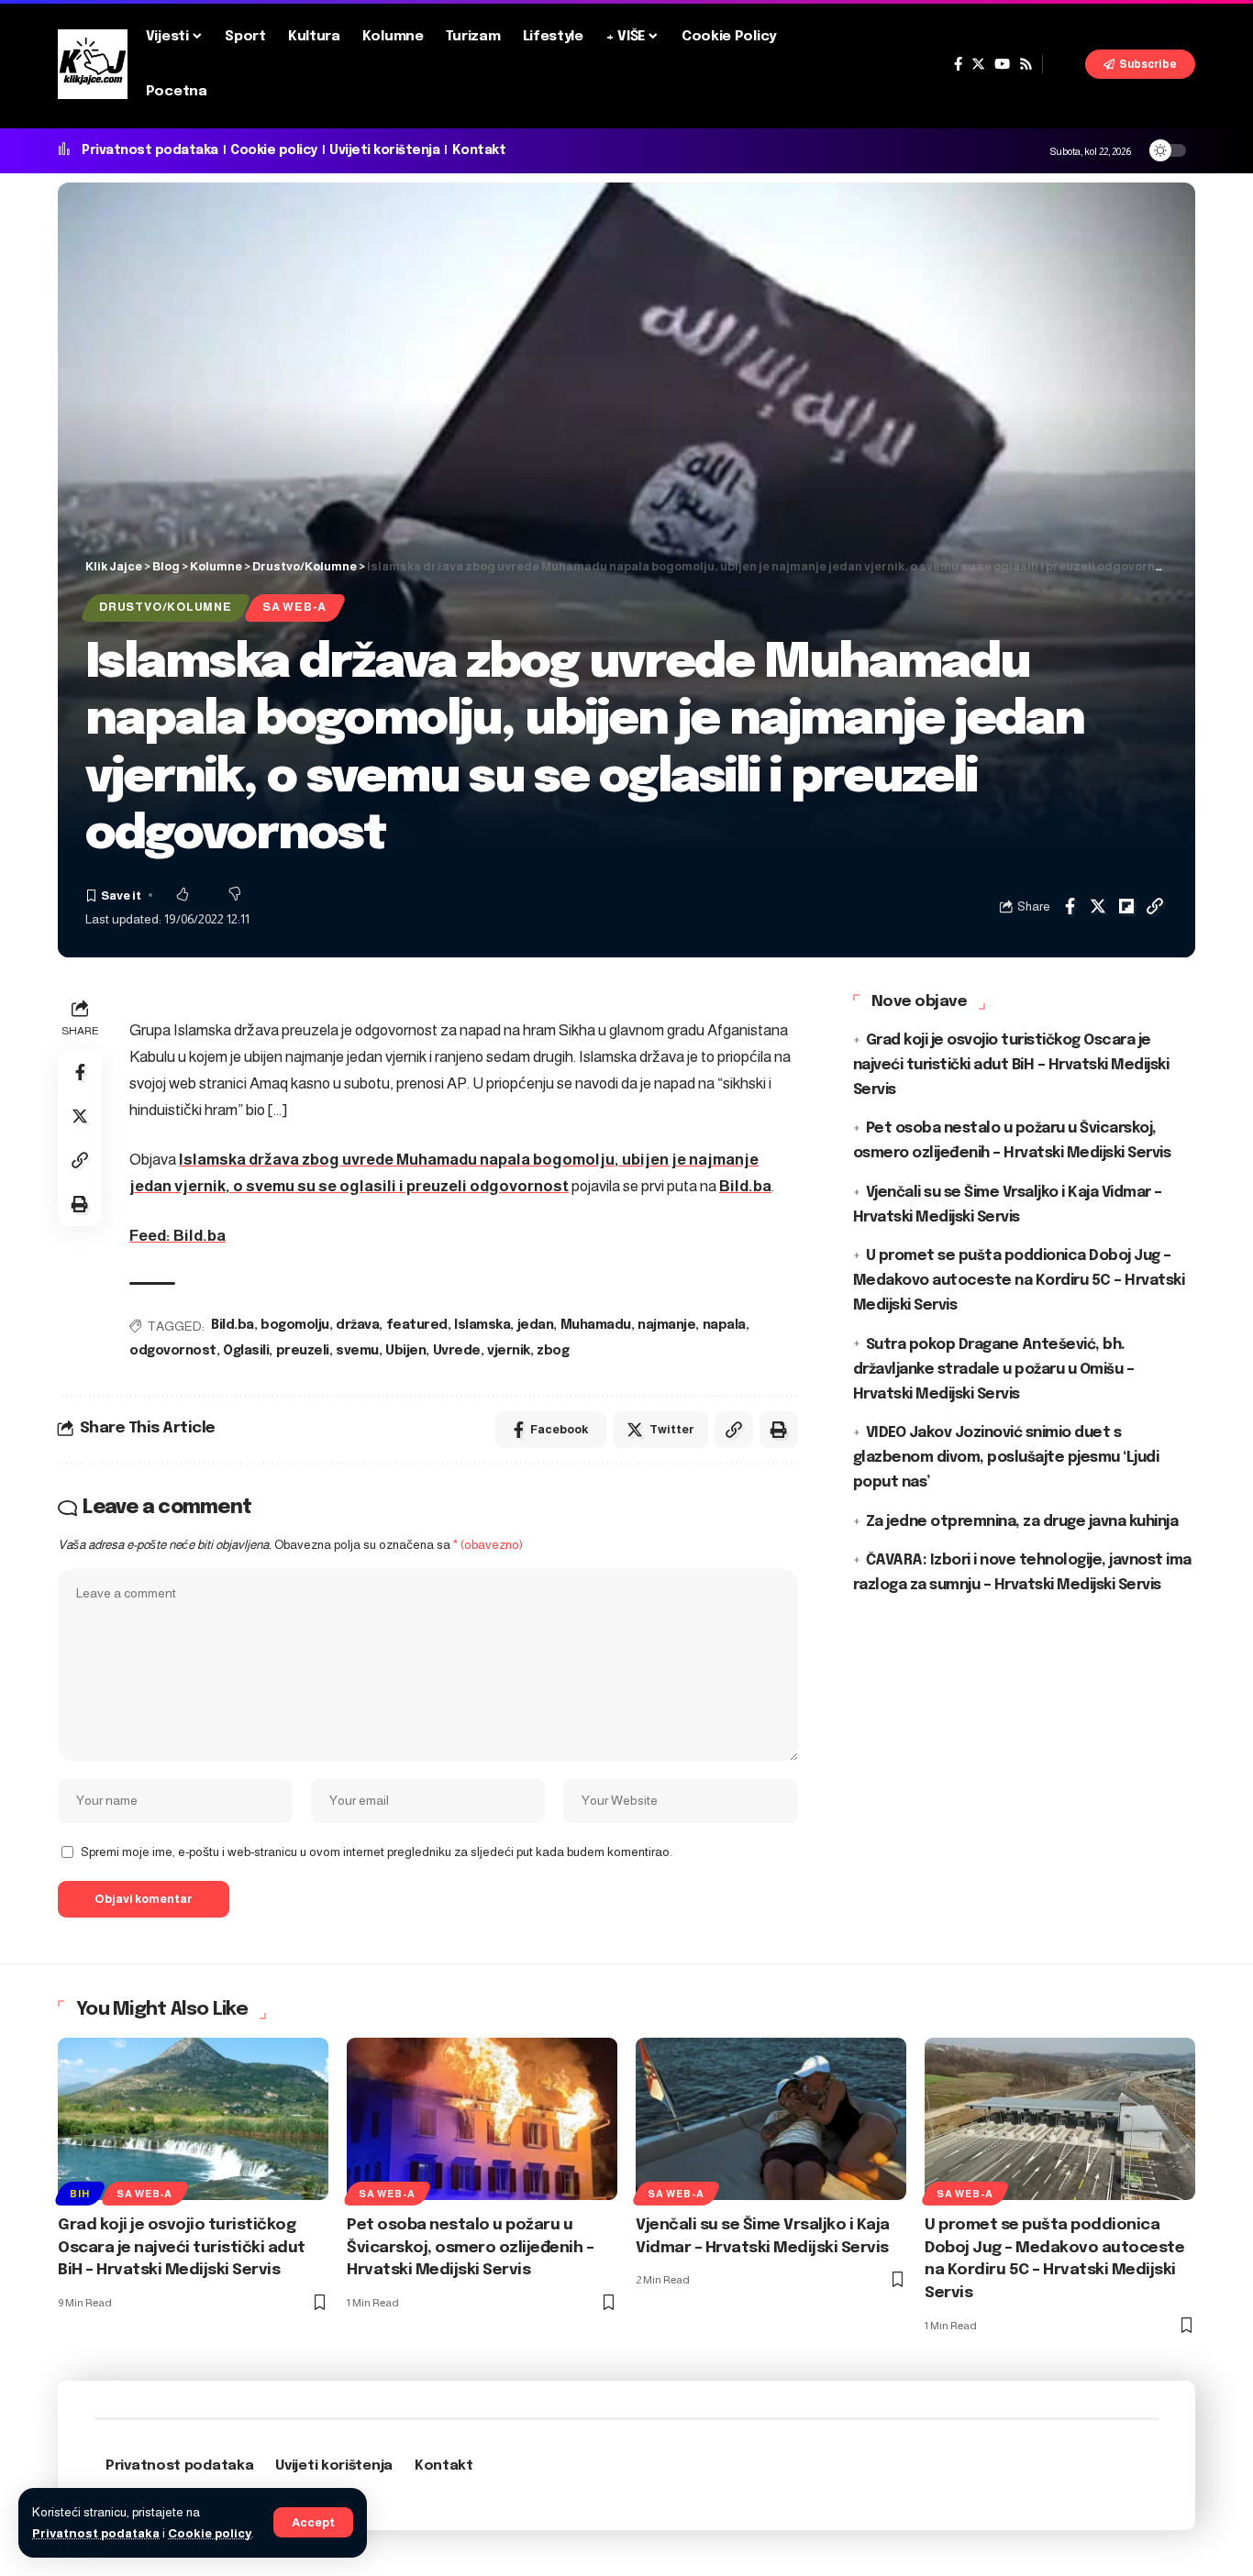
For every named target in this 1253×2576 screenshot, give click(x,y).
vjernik (509, 1351)
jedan (536, 1325)
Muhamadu (596, 1325)
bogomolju (295, 1325)
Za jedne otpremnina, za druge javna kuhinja (1022, 1522)
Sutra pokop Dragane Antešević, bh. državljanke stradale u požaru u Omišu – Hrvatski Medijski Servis (994, 1370)
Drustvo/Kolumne (166, 607)
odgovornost (173, 1351)
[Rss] (1026, 64)
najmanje (666, 1325)
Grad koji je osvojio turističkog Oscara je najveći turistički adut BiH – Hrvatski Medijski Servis (1011, 1065)
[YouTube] (1002, 64)
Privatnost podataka (96, 2533)
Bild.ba (745, 1186)
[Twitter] (978, 64)
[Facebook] (958, 64)
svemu (357, 1351)
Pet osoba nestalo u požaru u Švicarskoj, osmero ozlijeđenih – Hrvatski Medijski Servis (470, 2248)
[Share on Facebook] (1070, 906)
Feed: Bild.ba (177, 1236)
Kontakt (479, 150)
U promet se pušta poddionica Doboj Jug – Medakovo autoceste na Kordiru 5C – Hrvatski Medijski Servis (1019, 1282)
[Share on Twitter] (1098, 906)
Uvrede (457, 1351)
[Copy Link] (1155, 906)
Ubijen (405, 1351)
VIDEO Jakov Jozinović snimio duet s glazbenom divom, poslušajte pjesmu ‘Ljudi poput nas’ (1006, 1459)
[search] (1064, 64)
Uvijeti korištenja (384, 150)
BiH (79, 2194)
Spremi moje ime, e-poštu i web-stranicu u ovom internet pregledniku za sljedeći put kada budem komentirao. (377, 1852)
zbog (553, 1351)
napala (724, 1325)
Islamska (482, 1325)
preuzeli (303, 1351)
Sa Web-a (294, 607)
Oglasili (246, 1351)
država (357, 1325)
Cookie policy (210, 2533)
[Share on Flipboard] (1126, 906)
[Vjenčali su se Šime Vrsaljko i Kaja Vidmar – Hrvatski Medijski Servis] (771, 2119)
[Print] (80, 1204)
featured (417, 1325)
